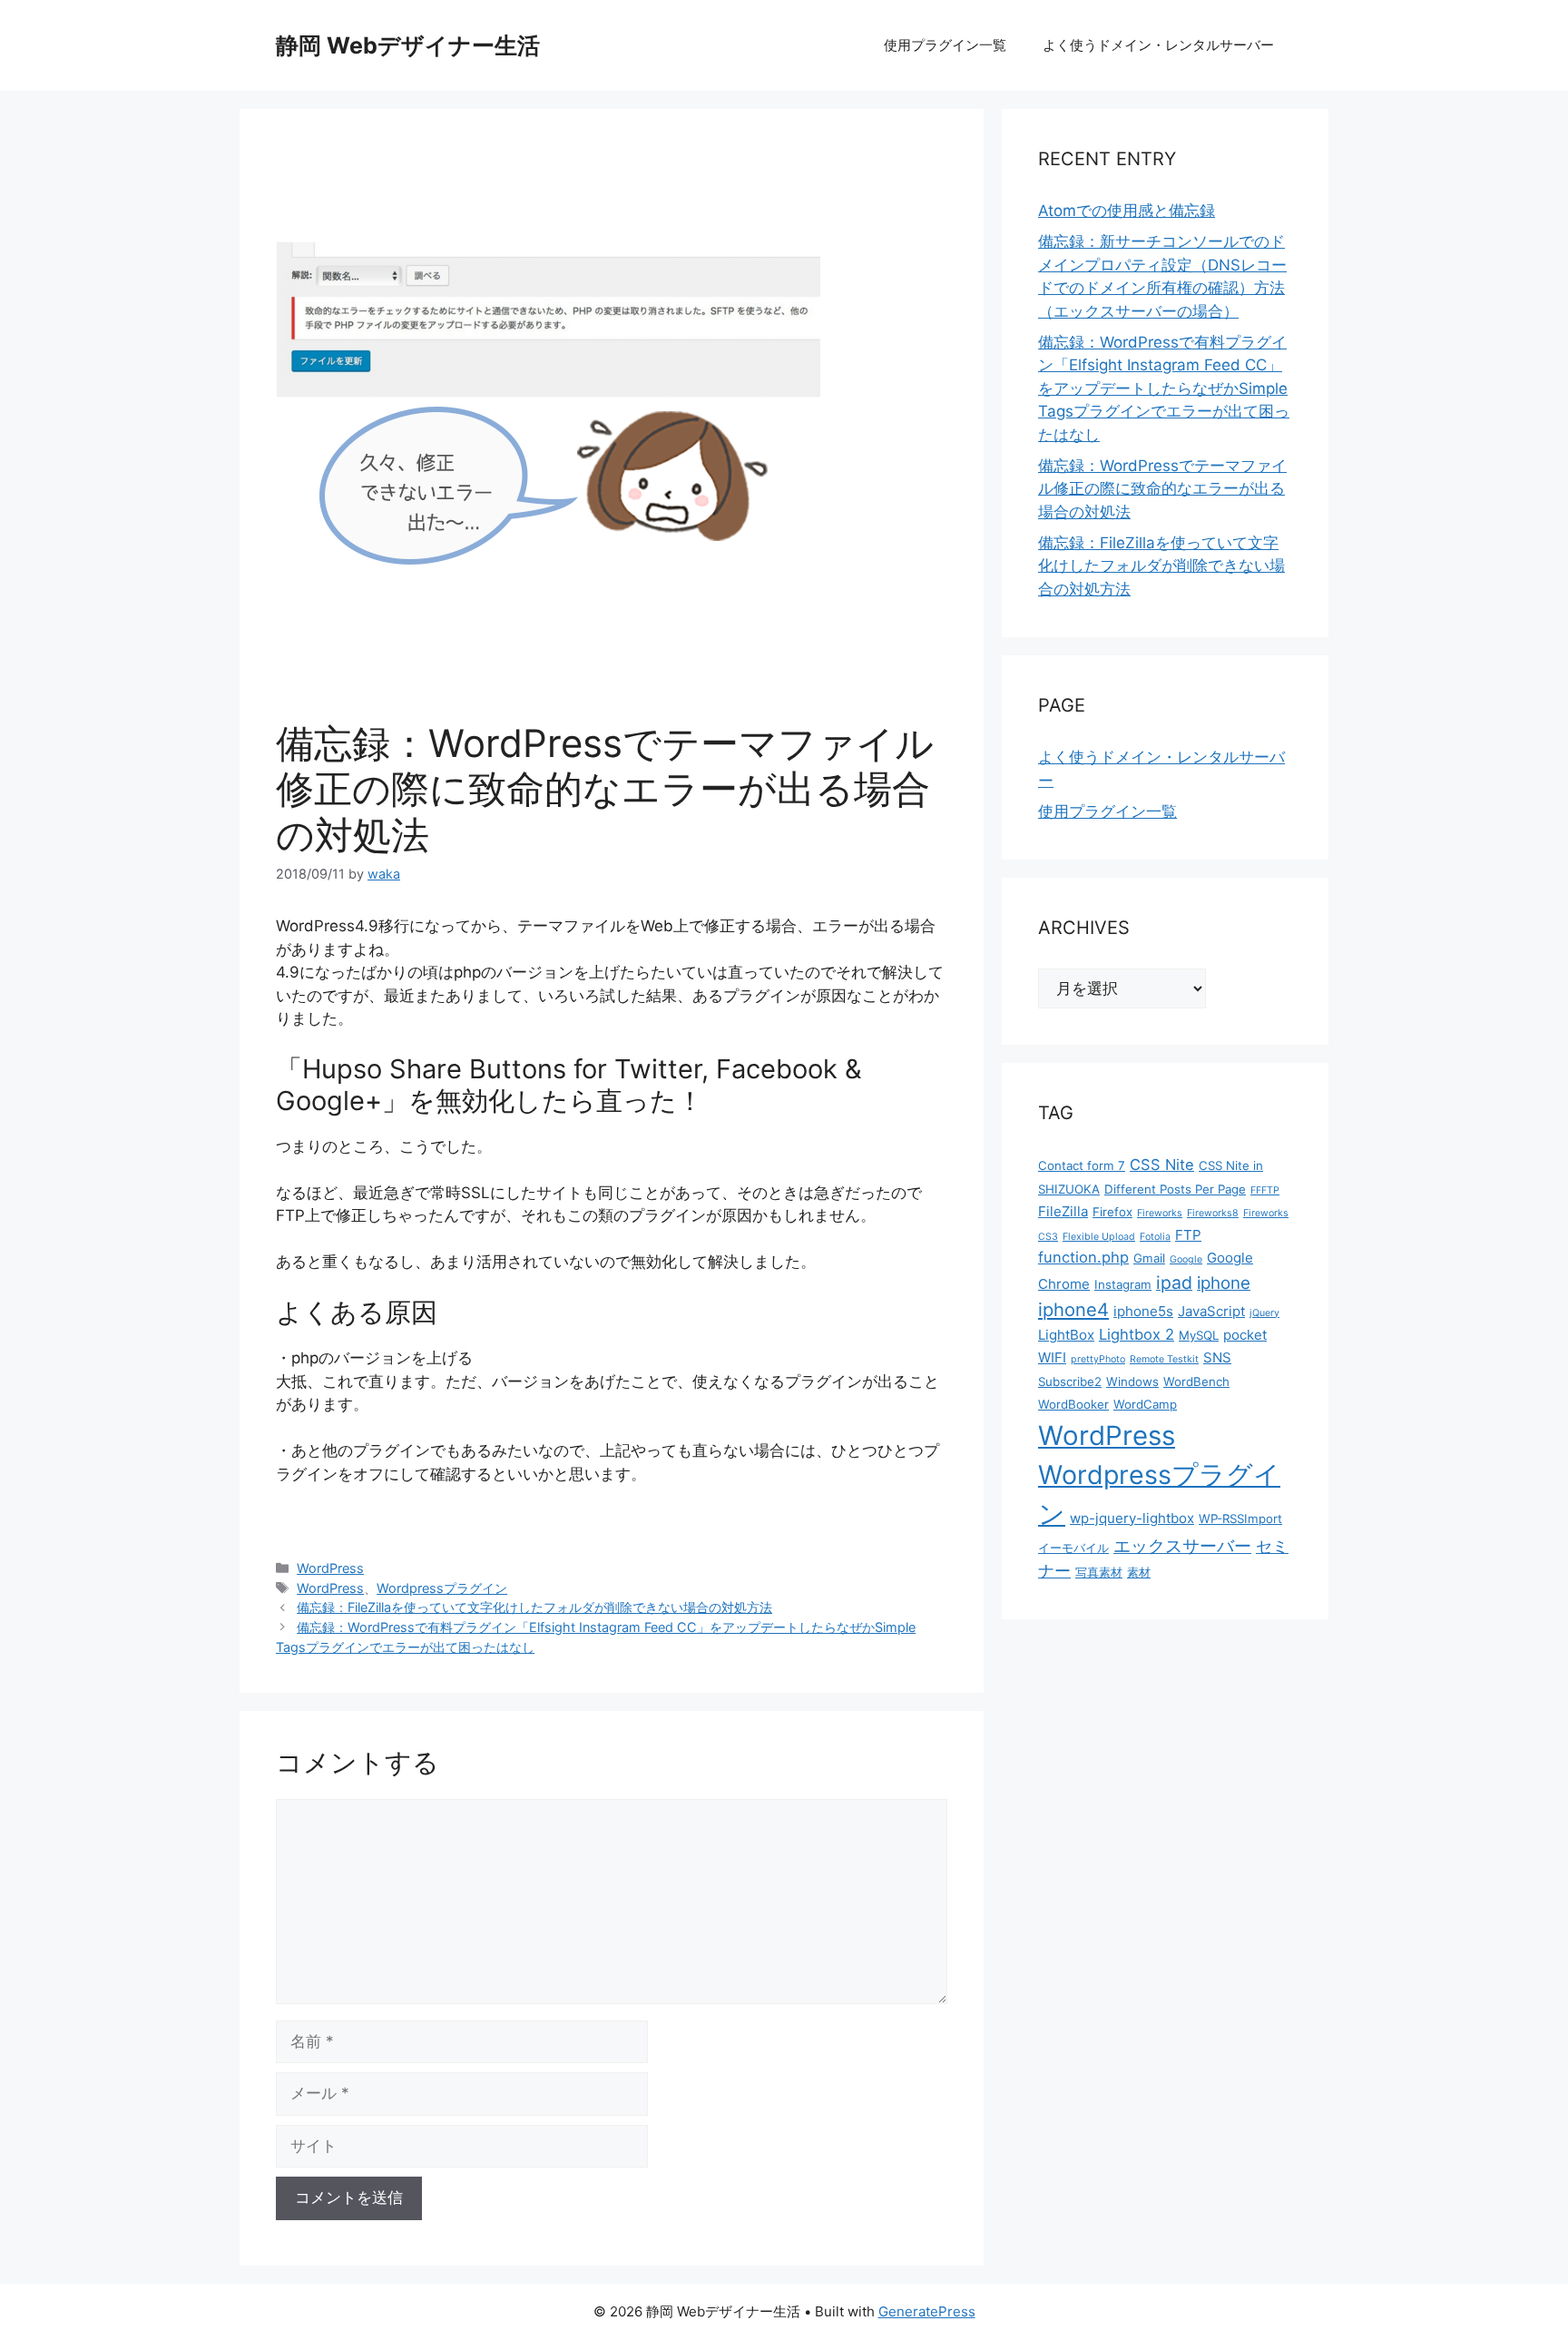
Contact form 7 (1082, 1165)
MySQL (1199, 1335)
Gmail (1149, 1258)
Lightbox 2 (1137, 1334)
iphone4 (1073, 1309)
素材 (1139, 1572)
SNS (1217, 1357)
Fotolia (1155, 1237)
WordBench (1196, 1381)
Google (1186, 1259)
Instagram (1123, 1284)
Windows (1132, 1381)
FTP (1188, 1235)
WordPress (330, 1568)
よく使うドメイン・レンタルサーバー (1158, 45)
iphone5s (1143, 1311)
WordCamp (1145, 1404)
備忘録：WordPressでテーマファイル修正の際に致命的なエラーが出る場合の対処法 (1162, 489)
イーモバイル (1073, 1548)
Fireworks (1160, 1213)
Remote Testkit (1164, 1359)
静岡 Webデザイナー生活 (408, 45)
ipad (1174, 1283)
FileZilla (1063, 1211)
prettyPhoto (1098, 1359)
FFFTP (1265, 1190)
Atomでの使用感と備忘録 (1127, 211)
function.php (1083, 1257)
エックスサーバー (1182, 1546)
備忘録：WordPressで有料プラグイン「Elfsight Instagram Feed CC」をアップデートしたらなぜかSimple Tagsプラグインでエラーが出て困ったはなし (1164, 388)
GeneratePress (927, 2311)
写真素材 (1099, 1572)
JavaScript (1211, 1311)
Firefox (1112, 1212)
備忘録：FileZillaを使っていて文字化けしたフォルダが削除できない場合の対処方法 (534, 1607)
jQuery (1264, 1313)
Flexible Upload (1099, 1237)
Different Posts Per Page (1175, 1189)
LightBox (1066, 1335)
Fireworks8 (1213, 1213)
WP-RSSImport (1240, 1519)
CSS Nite (1162, 1165)
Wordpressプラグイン (442, 1588)
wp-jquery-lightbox (1132, 1518)
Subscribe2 (1070, 1381)
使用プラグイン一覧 (945, 45)
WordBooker (1073, 1404)
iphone (1224, 1283)
